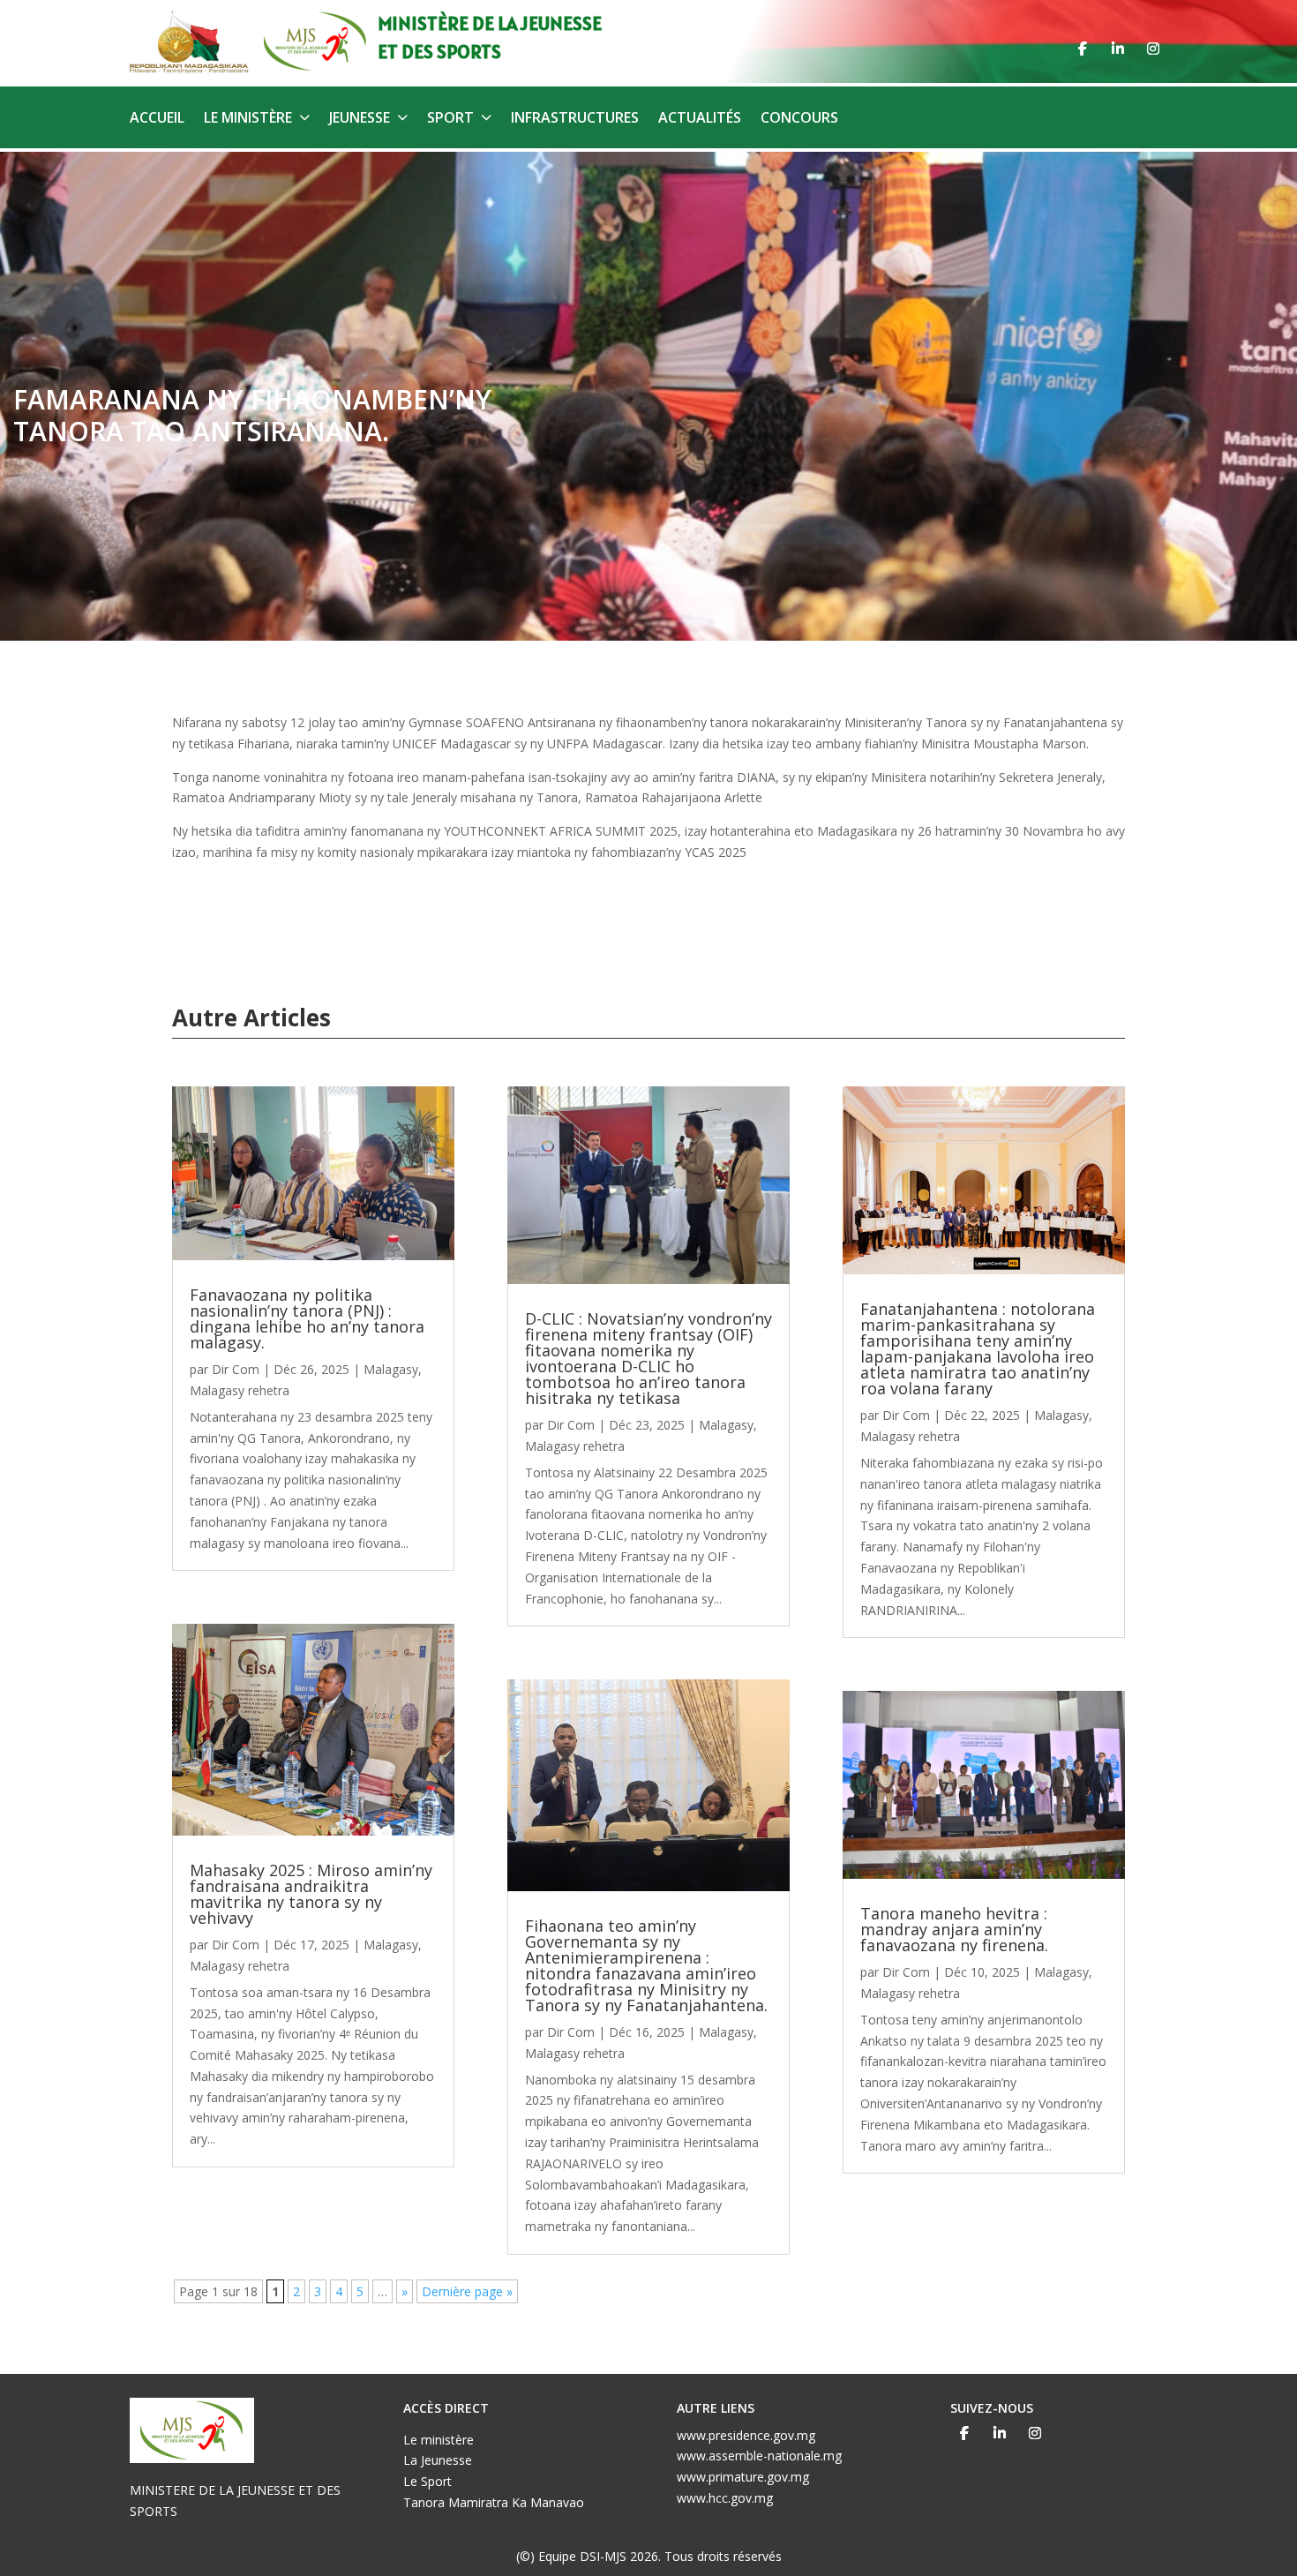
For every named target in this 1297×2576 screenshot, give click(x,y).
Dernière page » (467, 2291)
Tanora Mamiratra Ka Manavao (494, 2502)
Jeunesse (360, 119)
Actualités (700, 119)
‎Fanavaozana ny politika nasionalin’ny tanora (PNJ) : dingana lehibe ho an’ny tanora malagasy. (307, 1318)
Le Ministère (248, 119)
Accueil (157, 119)
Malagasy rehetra (240, 1390)
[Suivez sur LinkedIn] (1118, 49)
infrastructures (575, 119)
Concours (799, 119)
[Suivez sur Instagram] (1153, 49)
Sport (450, 119)
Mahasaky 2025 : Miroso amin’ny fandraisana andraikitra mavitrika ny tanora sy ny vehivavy (311, 1894)
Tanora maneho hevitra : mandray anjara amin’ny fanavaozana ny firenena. (954, 1929)
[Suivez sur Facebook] (1083, 49)
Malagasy (391, 1369)
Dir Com (236, 1369)
